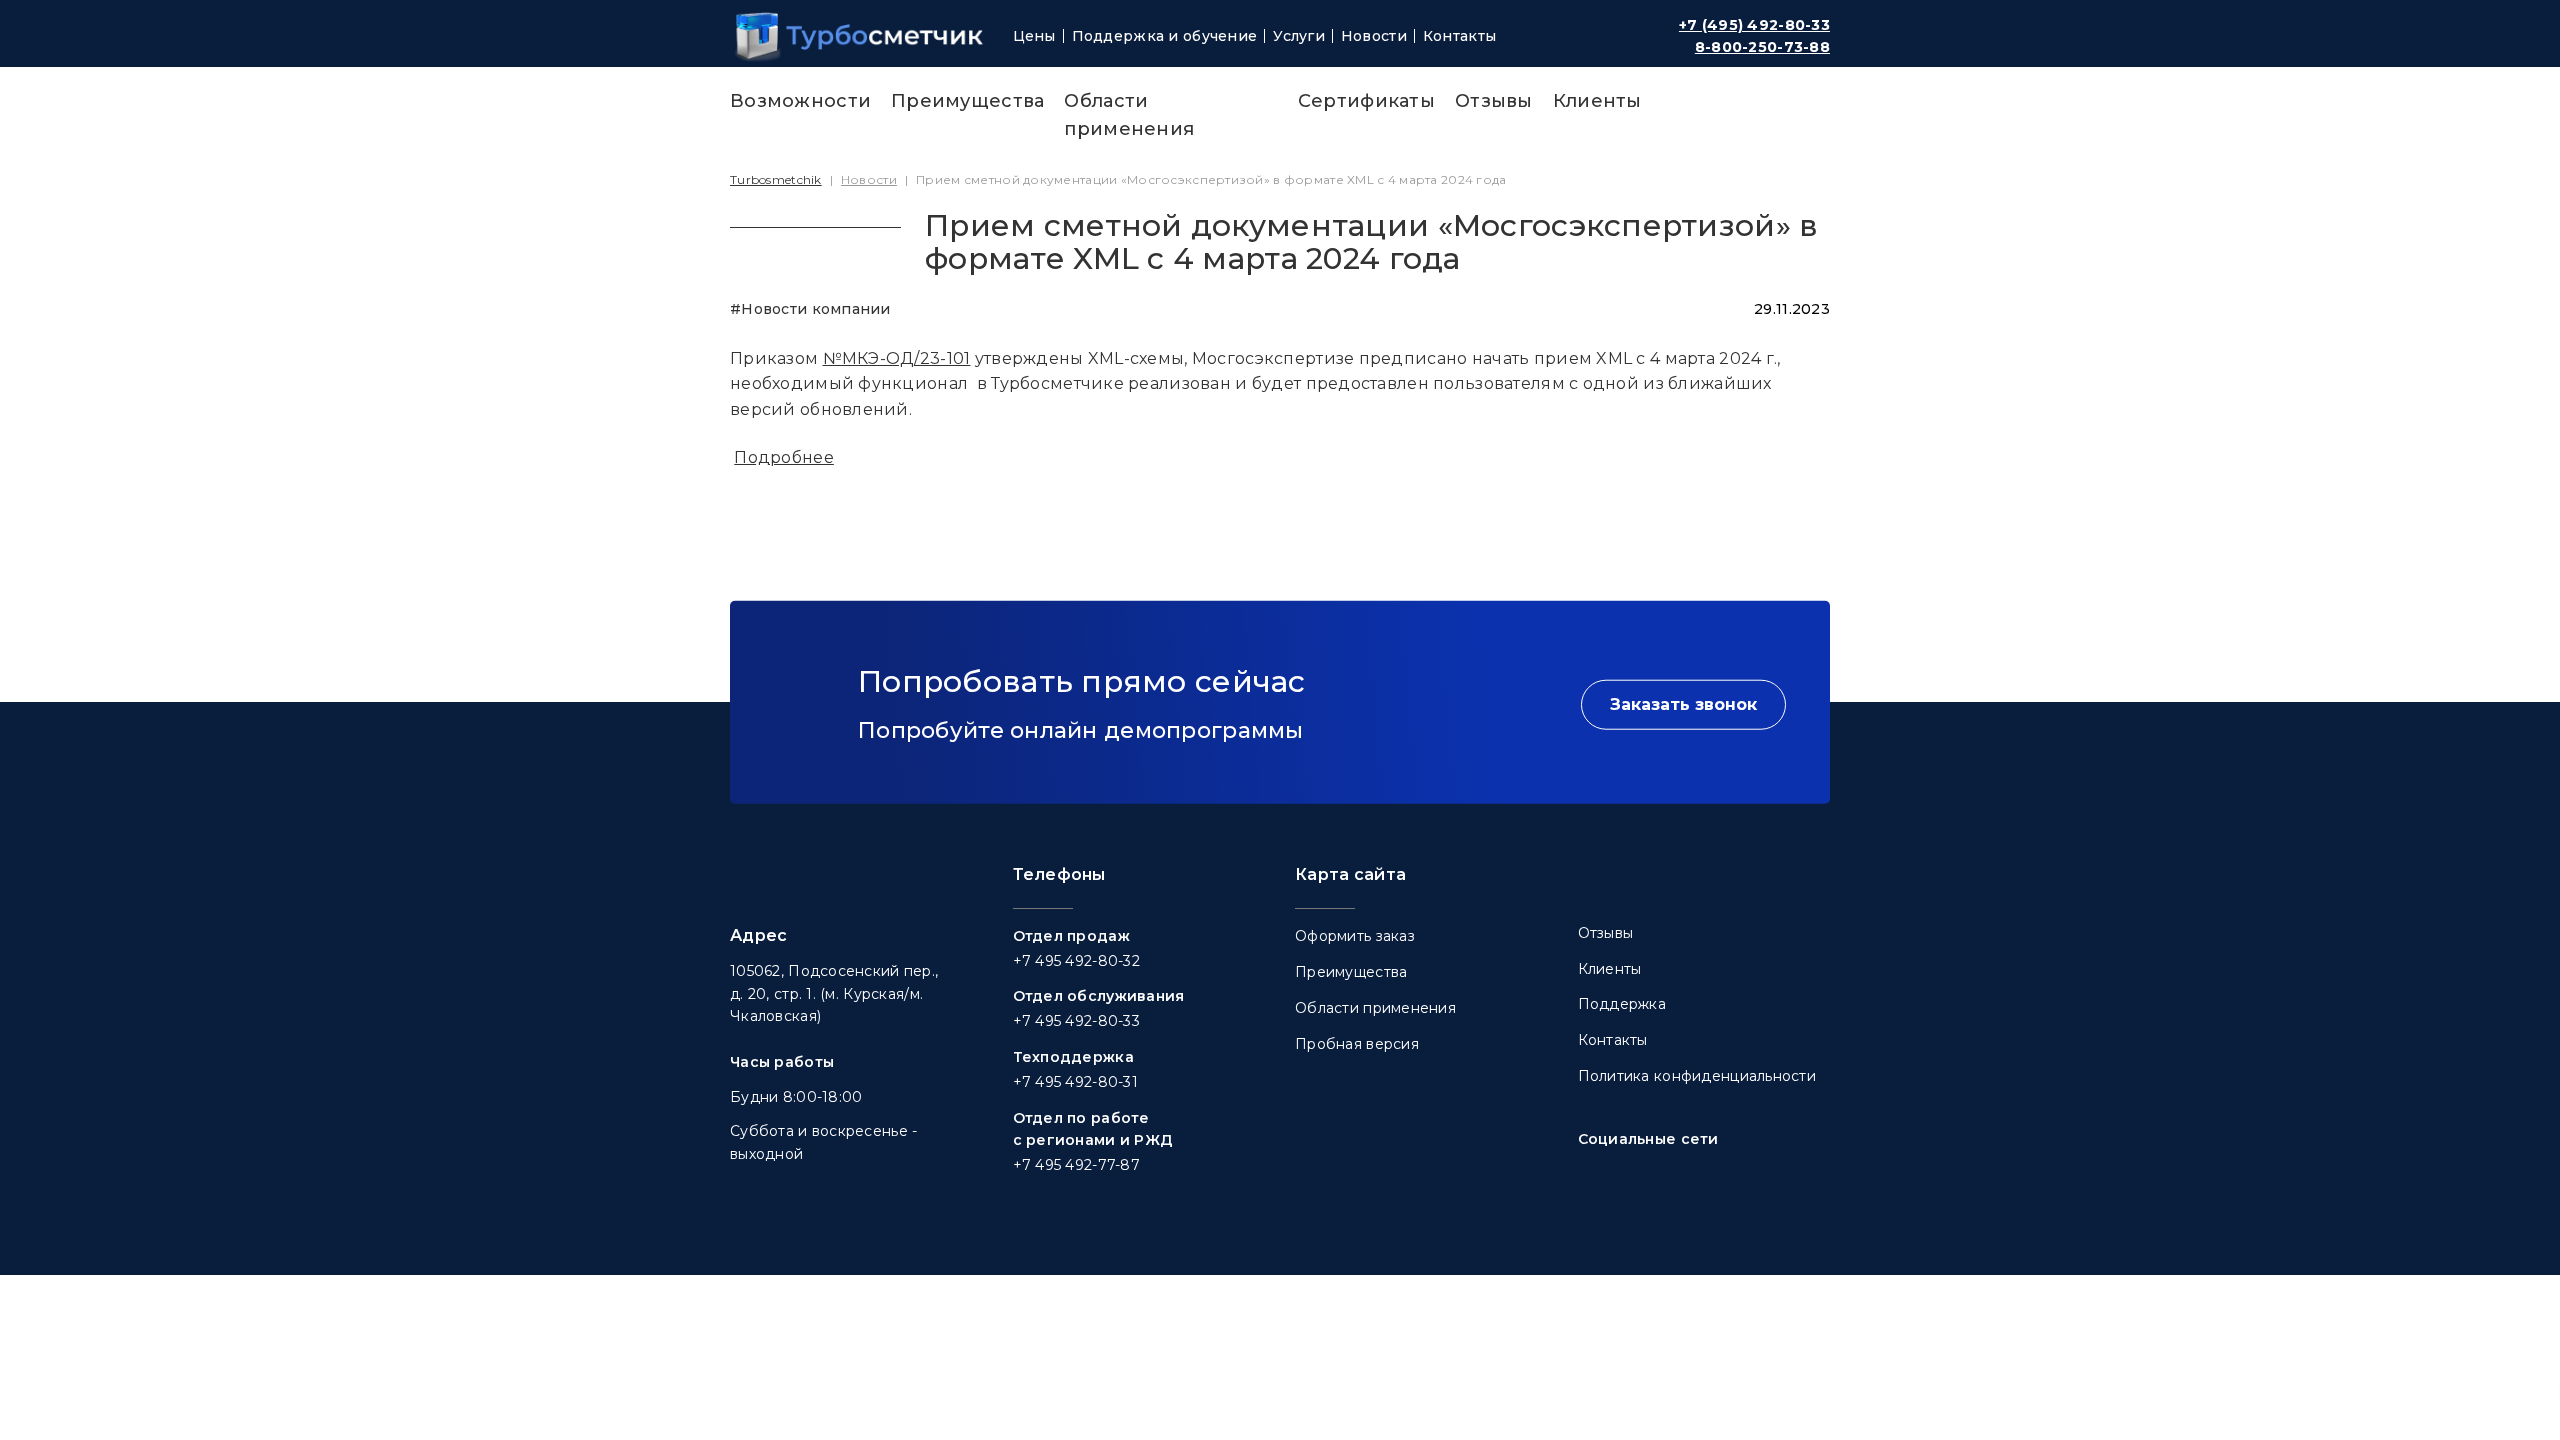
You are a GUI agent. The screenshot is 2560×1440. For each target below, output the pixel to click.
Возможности (800, 101)
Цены (1034, 36)
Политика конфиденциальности (1697, 1076)
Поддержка (1622, 1004)
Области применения (1375, 1008)
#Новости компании (810, 309)
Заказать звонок (1683, 703)
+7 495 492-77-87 (1076, 1165)
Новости (1374, 36)
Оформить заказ (1355, 936)
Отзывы (1494, 101)
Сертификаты (1366, 101)
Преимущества (967, 101)
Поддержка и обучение (1165, 36)
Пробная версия (1357, 1044)
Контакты (1459, 36)
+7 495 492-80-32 (1076, 961)
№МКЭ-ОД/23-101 (897, 358)
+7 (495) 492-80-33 (1754, 25)
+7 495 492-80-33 (1076, 1021)
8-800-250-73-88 (1762, 47)
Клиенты (1597, 101)
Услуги (1299, 36)
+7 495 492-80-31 (1075, 1082)
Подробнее (784, 457)
